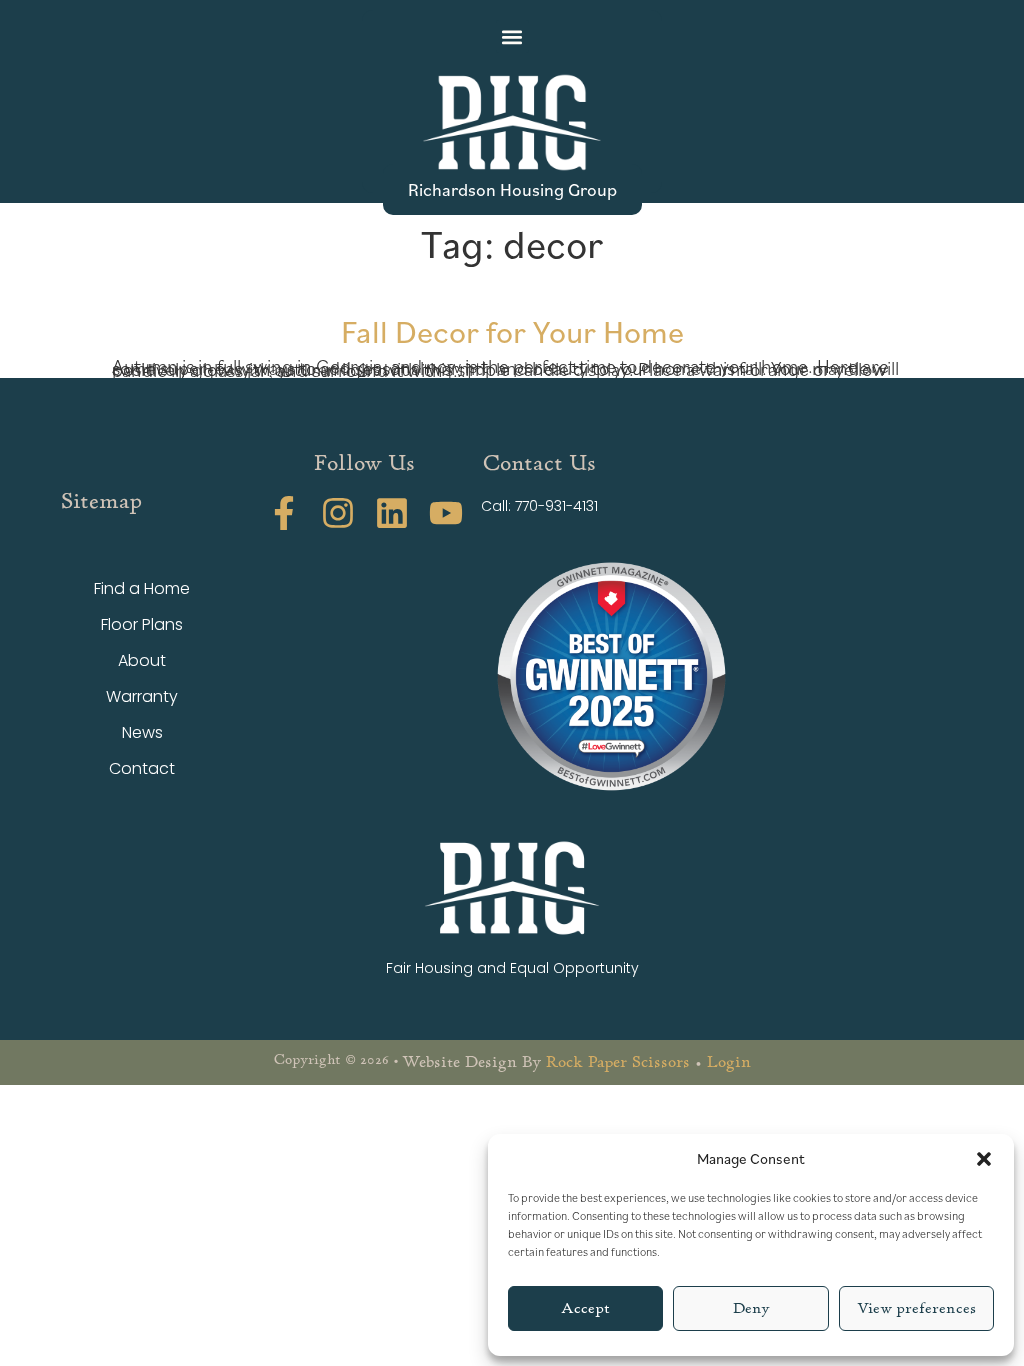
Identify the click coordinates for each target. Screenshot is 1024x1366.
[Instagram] (338, 513)
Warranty (142, 696)
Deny (751, 1308)
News (142, 732)
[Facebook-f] (284, 513)
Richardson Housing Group (512, 189)
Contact (142, 768)
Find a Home (142, 588)
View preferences (916, 1308)
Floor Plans (142, 624)
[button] (984, 1159)
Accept (585, 1308)
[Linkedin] (392, 513)
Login (729, 1062)
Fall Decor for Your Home (512, 330)
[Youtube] (446, 513)
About (142, 660)
